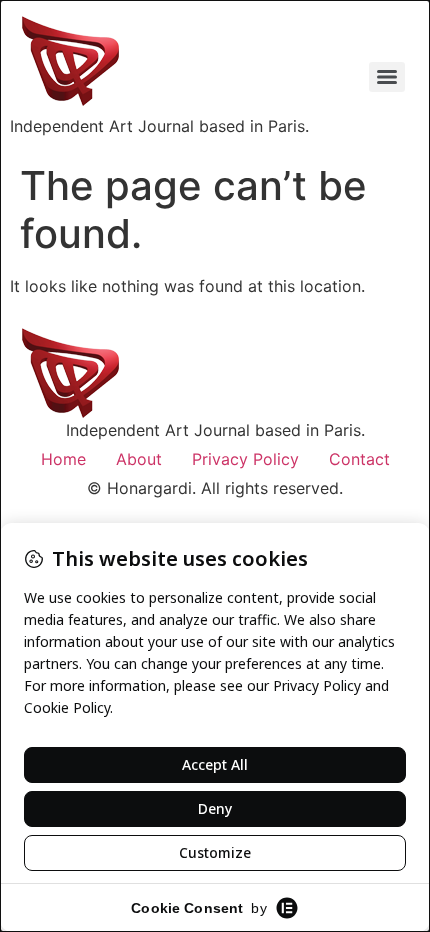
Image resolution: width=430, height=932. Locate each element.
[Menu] (387, 77)
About (139, 459)
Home (63, 459)
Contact (359, 459)
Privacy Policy (245, 459)
